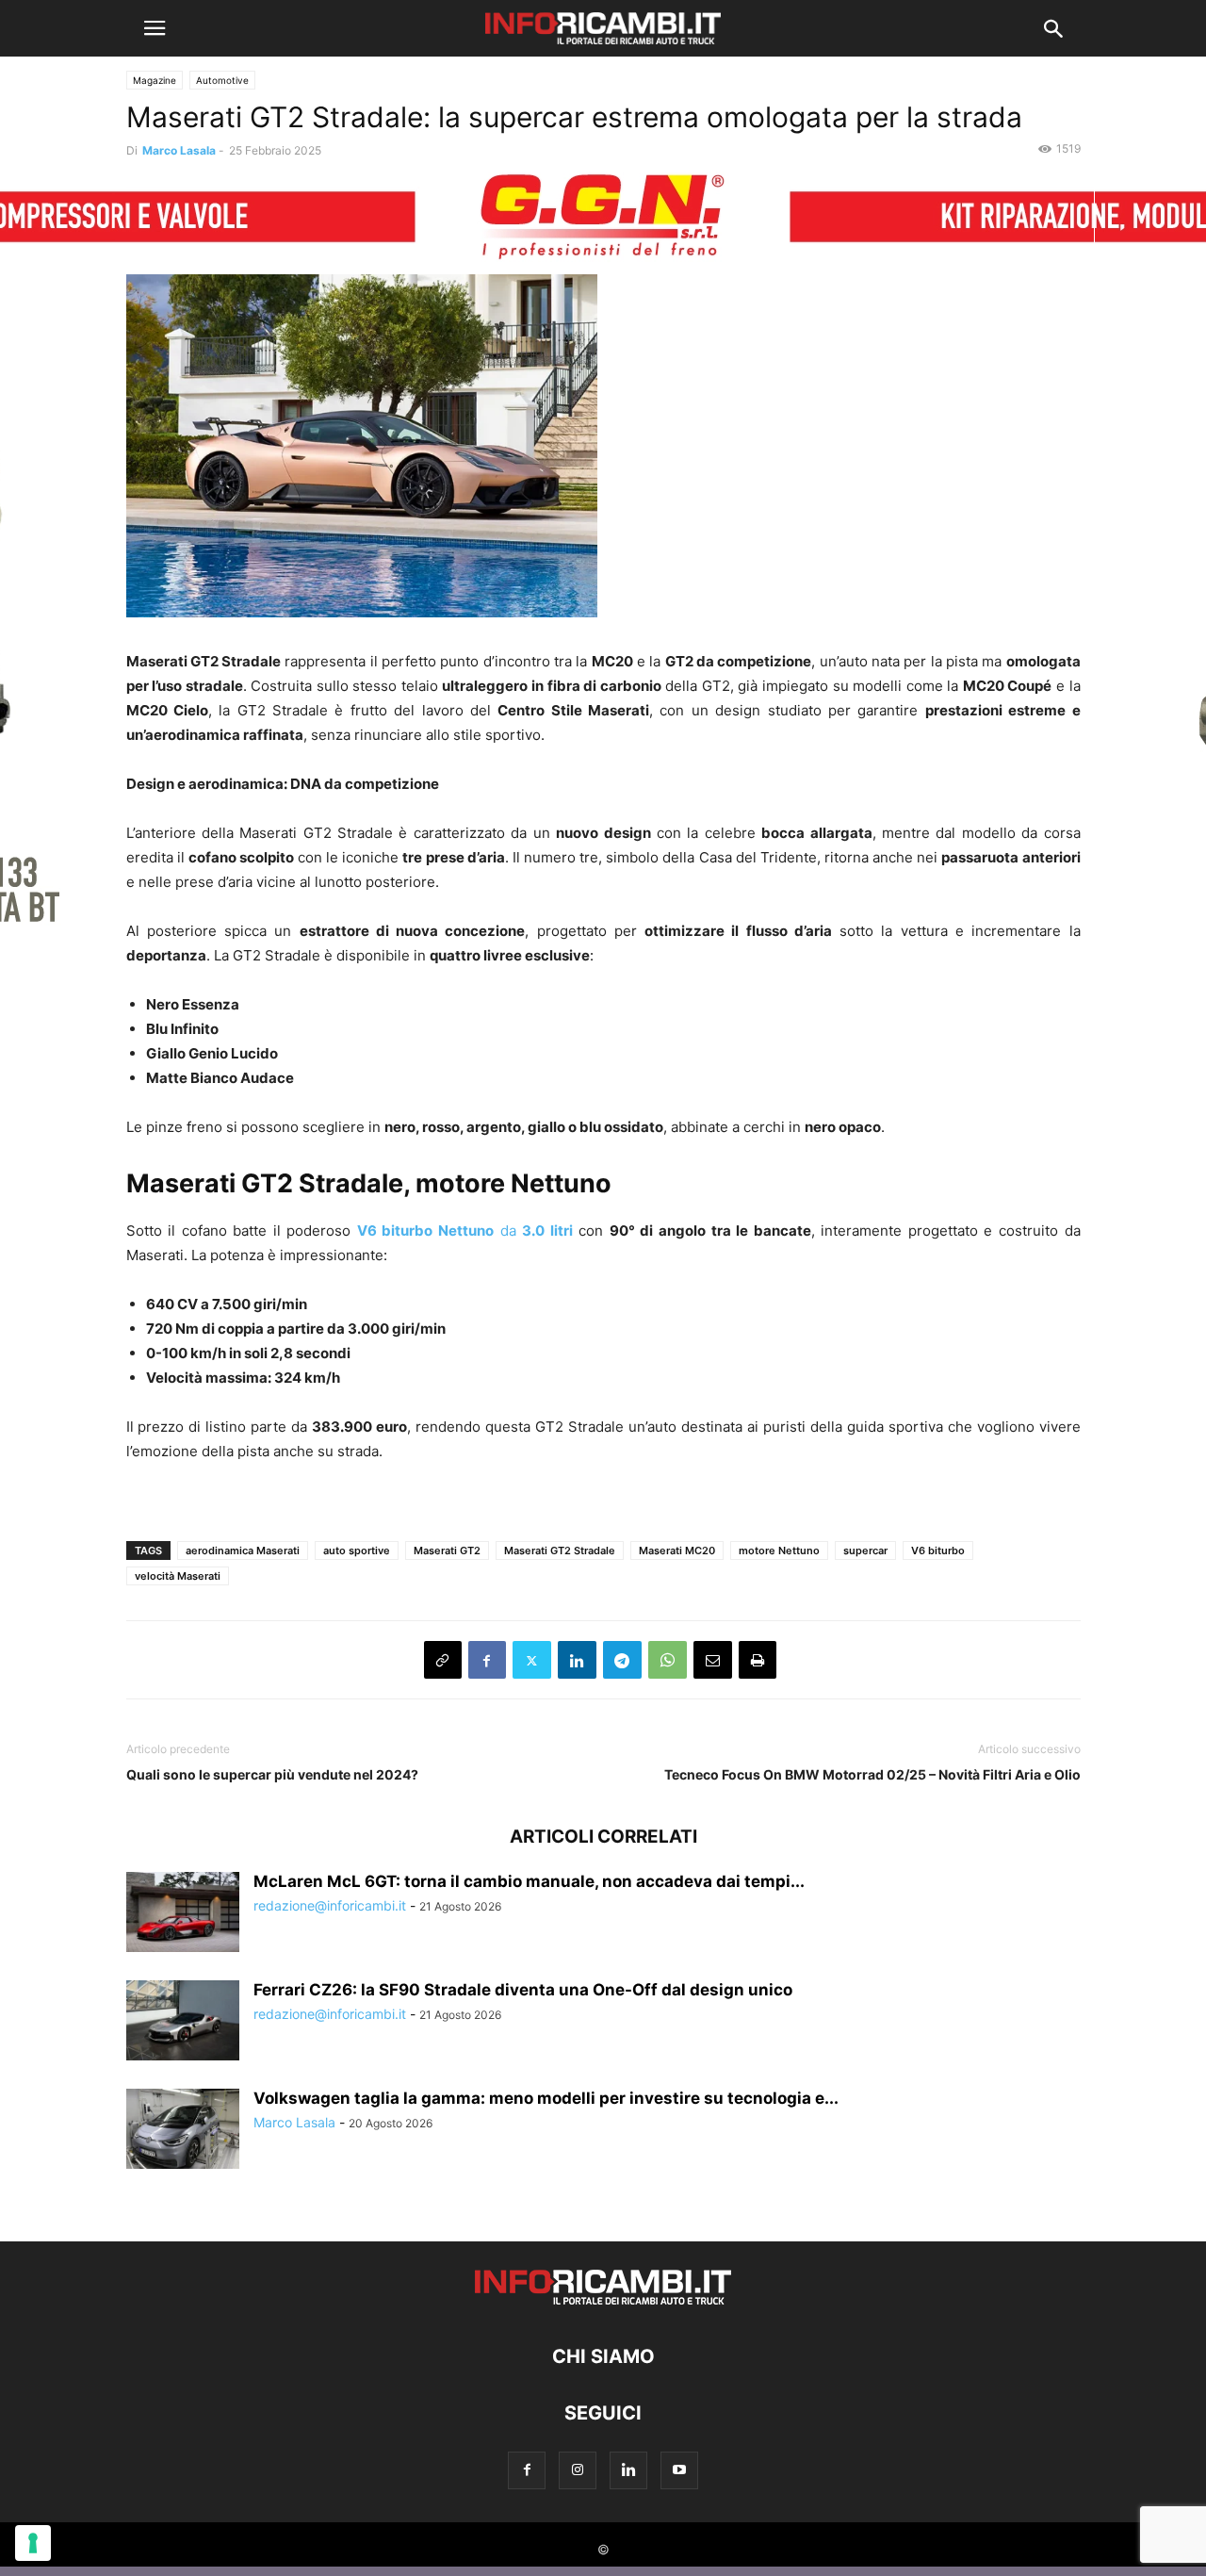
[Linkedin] (577, 1660)
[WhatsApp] (668, 1660)
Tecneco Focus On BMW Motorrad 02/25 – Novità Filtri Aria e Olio (872, 1774)
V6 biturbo (938, 1551)
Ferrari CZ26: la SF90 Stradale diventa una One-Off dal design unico (523, 1990)
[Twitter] (532, 1660)
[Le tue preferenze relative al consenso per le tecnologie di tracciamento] (33, 2543)
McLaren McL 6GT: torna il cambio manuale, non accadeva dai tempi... (529, 1881)
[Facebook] (487, 1660)
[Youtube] (679, 2470)
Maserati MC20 (677, 1551)
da (465, 1231)
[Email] (713, 1660)
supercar (865, 1551)
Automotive (222, 80)
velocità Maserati (178, 1576)
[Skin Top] (603, 218)
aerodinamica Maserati (243, 1551)
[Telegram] (622, 1660)
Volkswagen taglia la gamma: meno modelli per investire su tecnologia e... (546, 2098)
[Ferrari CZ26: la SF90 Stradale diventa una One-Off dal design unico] (183, 2023)
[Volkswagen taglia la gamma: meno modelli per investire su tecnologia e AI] (183, 2131)
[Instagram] (578, 2470)
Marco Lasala (179, 150)
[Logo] (603, 2299)
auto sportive (357, 1551)
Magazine (155, 80)
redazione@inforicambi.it (330, 1905)
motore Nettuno (779, 1551)
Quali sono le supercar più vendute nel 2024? (272, 1774)
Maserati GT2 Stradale (560, 1551)
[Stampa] (758, 1660)
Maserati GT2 (447, 1551)
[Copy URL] (443, 1660)
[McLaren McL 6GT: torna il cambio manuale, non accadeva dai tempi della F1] (183, 1914)
